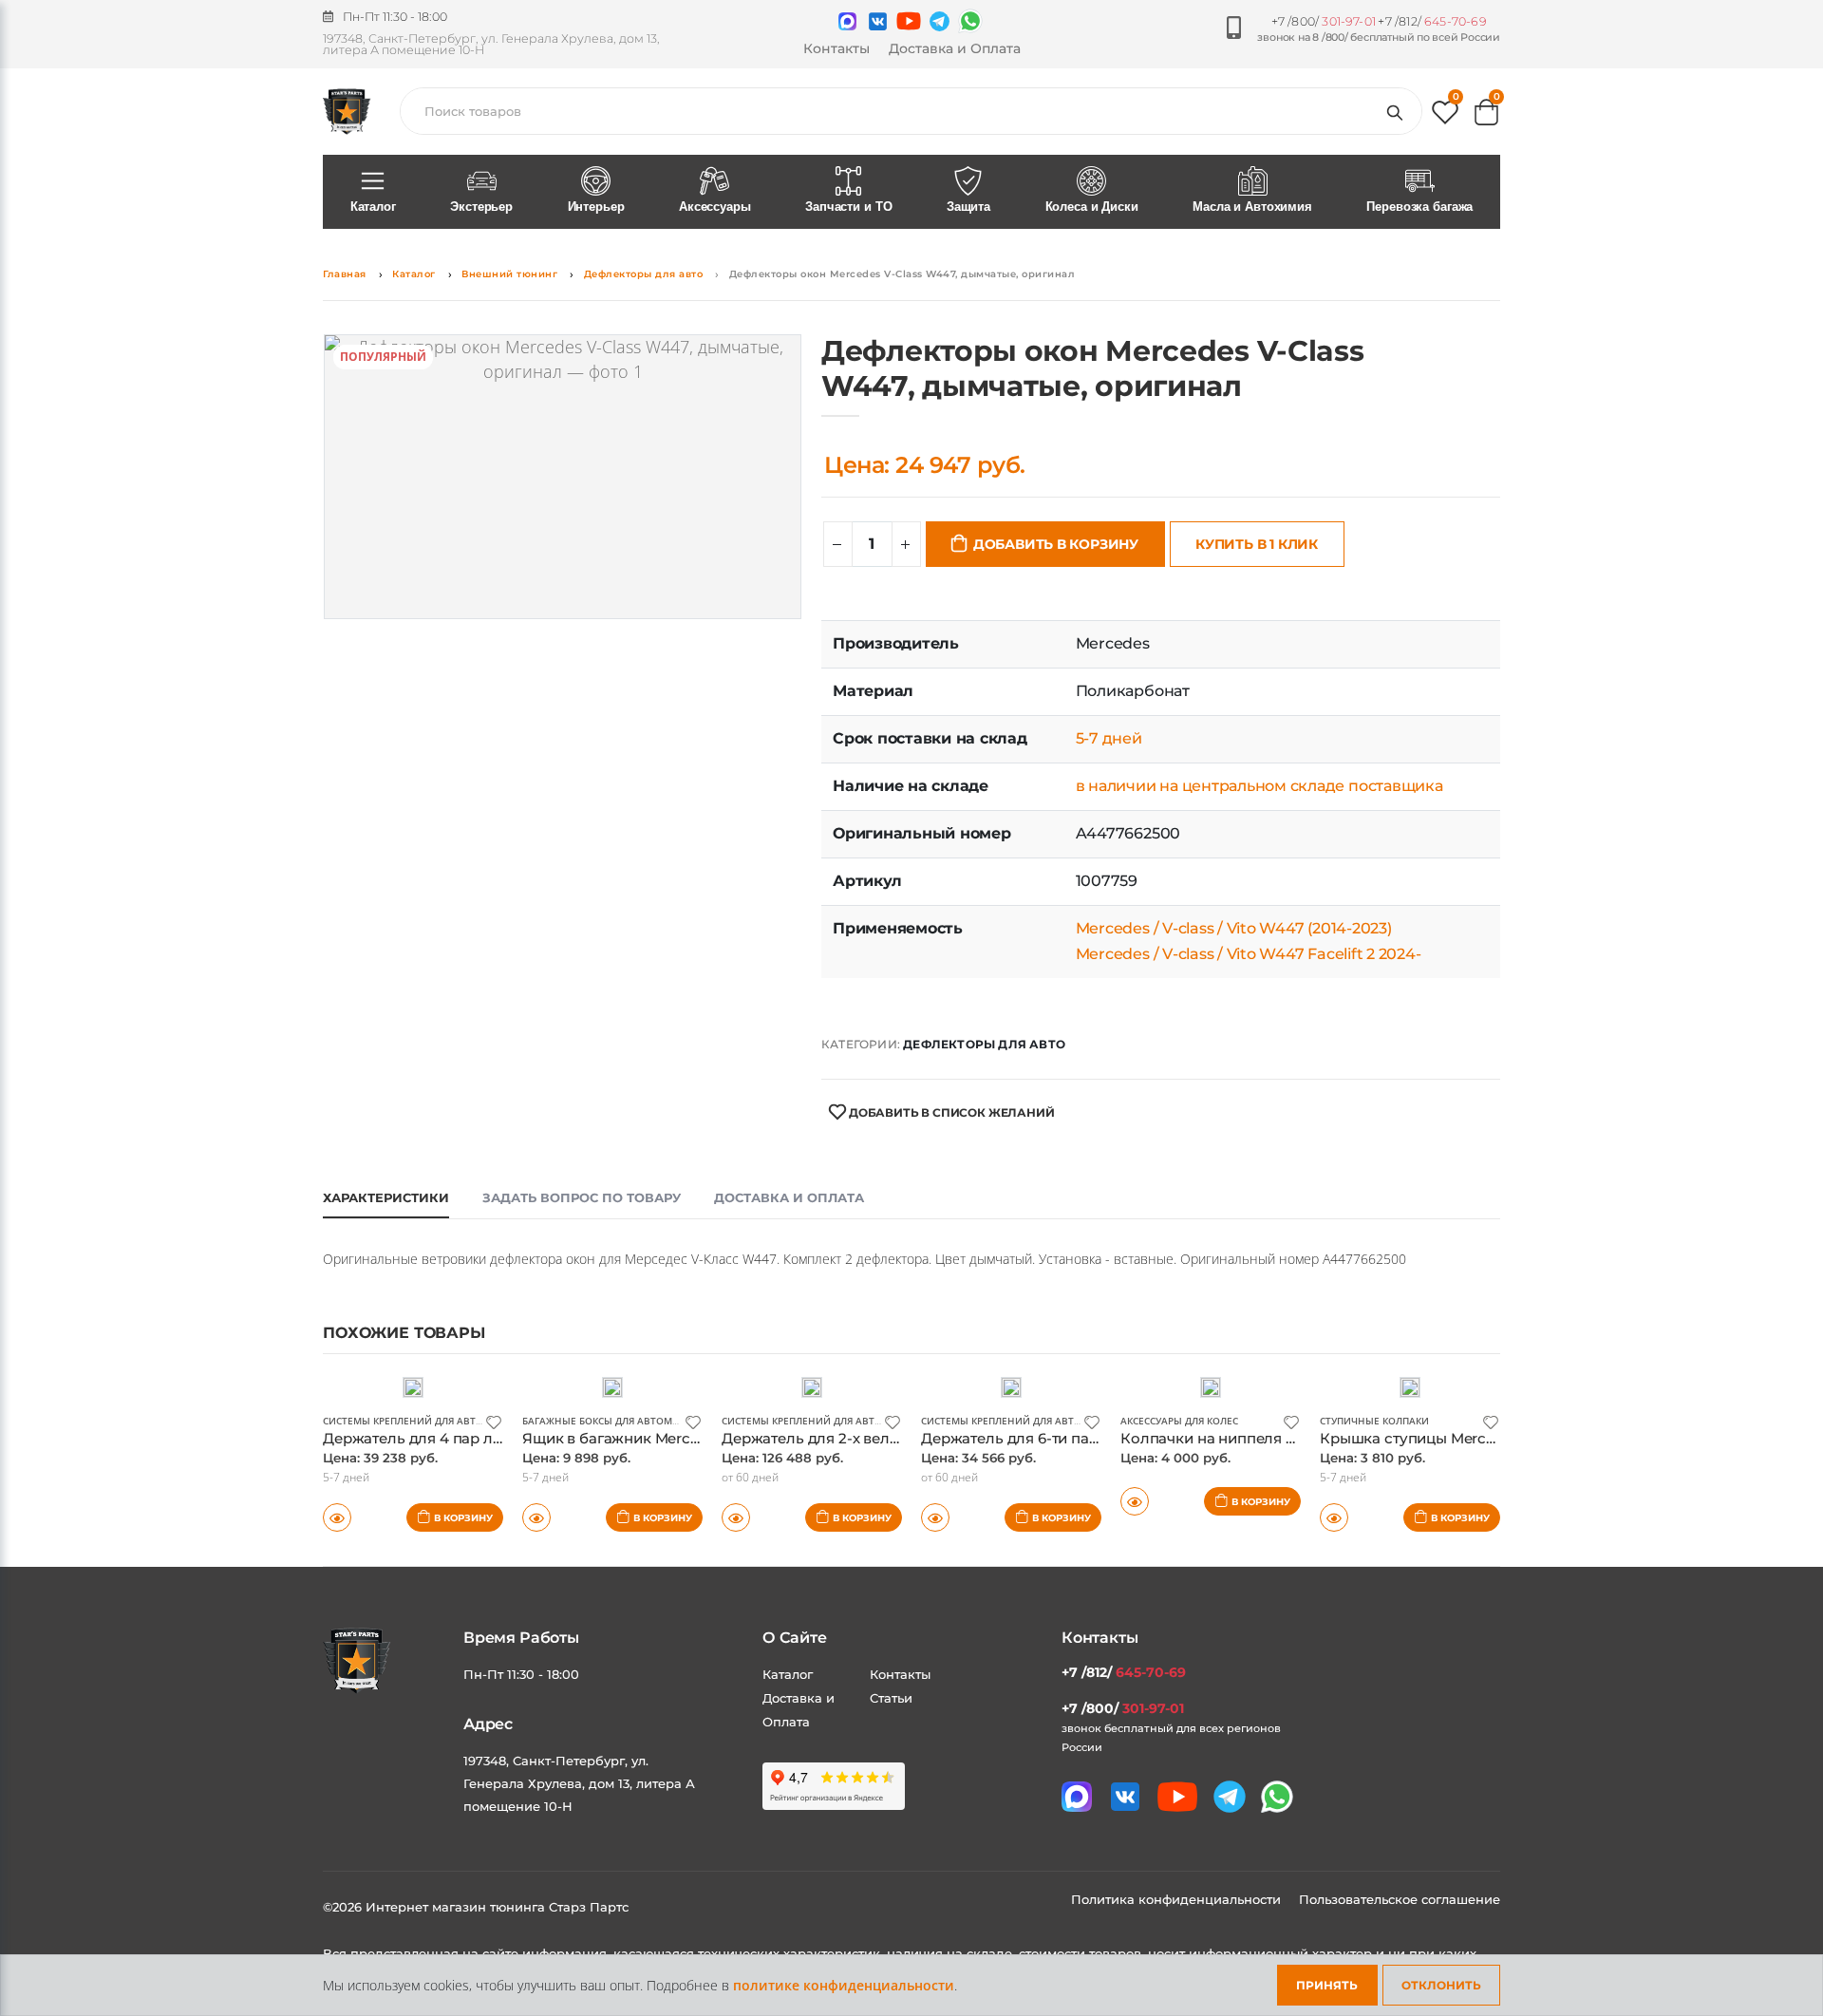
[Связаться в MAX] (847, 21)
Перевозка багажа (1419, 207)
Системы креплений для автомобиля (424, 1421)
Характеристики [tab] (386, 1197)
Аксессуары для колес (1179, 1421)
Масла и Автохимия (1252, 207)
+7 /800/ (1324, 21)
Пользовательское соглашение (1400, 1899)
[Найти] (1399, 111)
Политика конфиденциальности (1178, 1899)
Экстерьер (481, 207)
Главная (345, 274)
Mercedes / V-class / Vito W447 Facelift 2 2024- (1249, 954)
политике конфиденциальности (844, 1985)
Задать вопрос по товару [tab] (582, 1197)
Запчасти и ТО (848, 207)
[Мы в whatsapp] (970, 21)
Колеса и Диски (1092, 207)
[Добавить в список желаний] (494, 1421)
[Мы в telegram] (940, 21)
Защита (968, 207)
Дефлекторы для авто (644, 274)
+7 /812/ (1432, 21)
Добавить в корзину (1056, 544)
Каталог (373, 207)
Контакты (836, 48)
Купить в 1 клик (1257, 544)
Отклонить (1441, 1985)
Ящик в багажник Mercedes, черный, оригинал (693, 1438)
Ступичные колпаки (1374, 1421)
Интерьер (596, 207)
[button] (1445, 116)
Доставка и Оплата (955, 48)
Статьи (891, 1698)
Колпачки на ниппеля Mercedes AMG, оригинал (1296, 1438)
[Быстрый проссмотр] (337, 1517)
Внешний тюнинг (509, 274)
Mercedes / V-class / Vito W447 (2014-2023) (1234, 928)
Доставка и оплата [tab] (789, 1197)
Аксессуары (715, 207)
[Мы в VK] (878, 21)
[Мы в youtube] (909, 21)
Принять (1327, 1985)
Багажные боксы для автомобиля (614, 1421)
